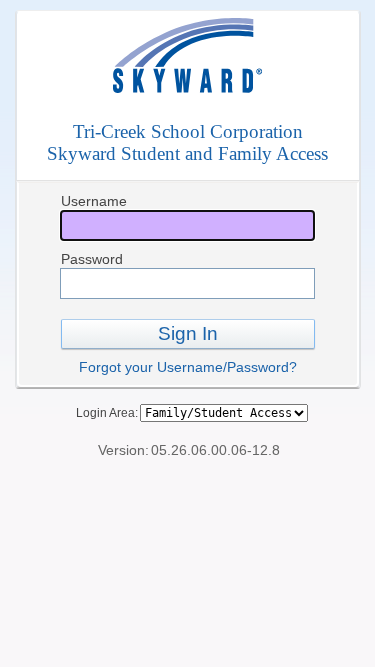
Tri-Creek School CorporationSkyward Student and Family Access (187, 142)
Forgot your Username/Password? (188, 367)
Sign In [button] (188, 333)
